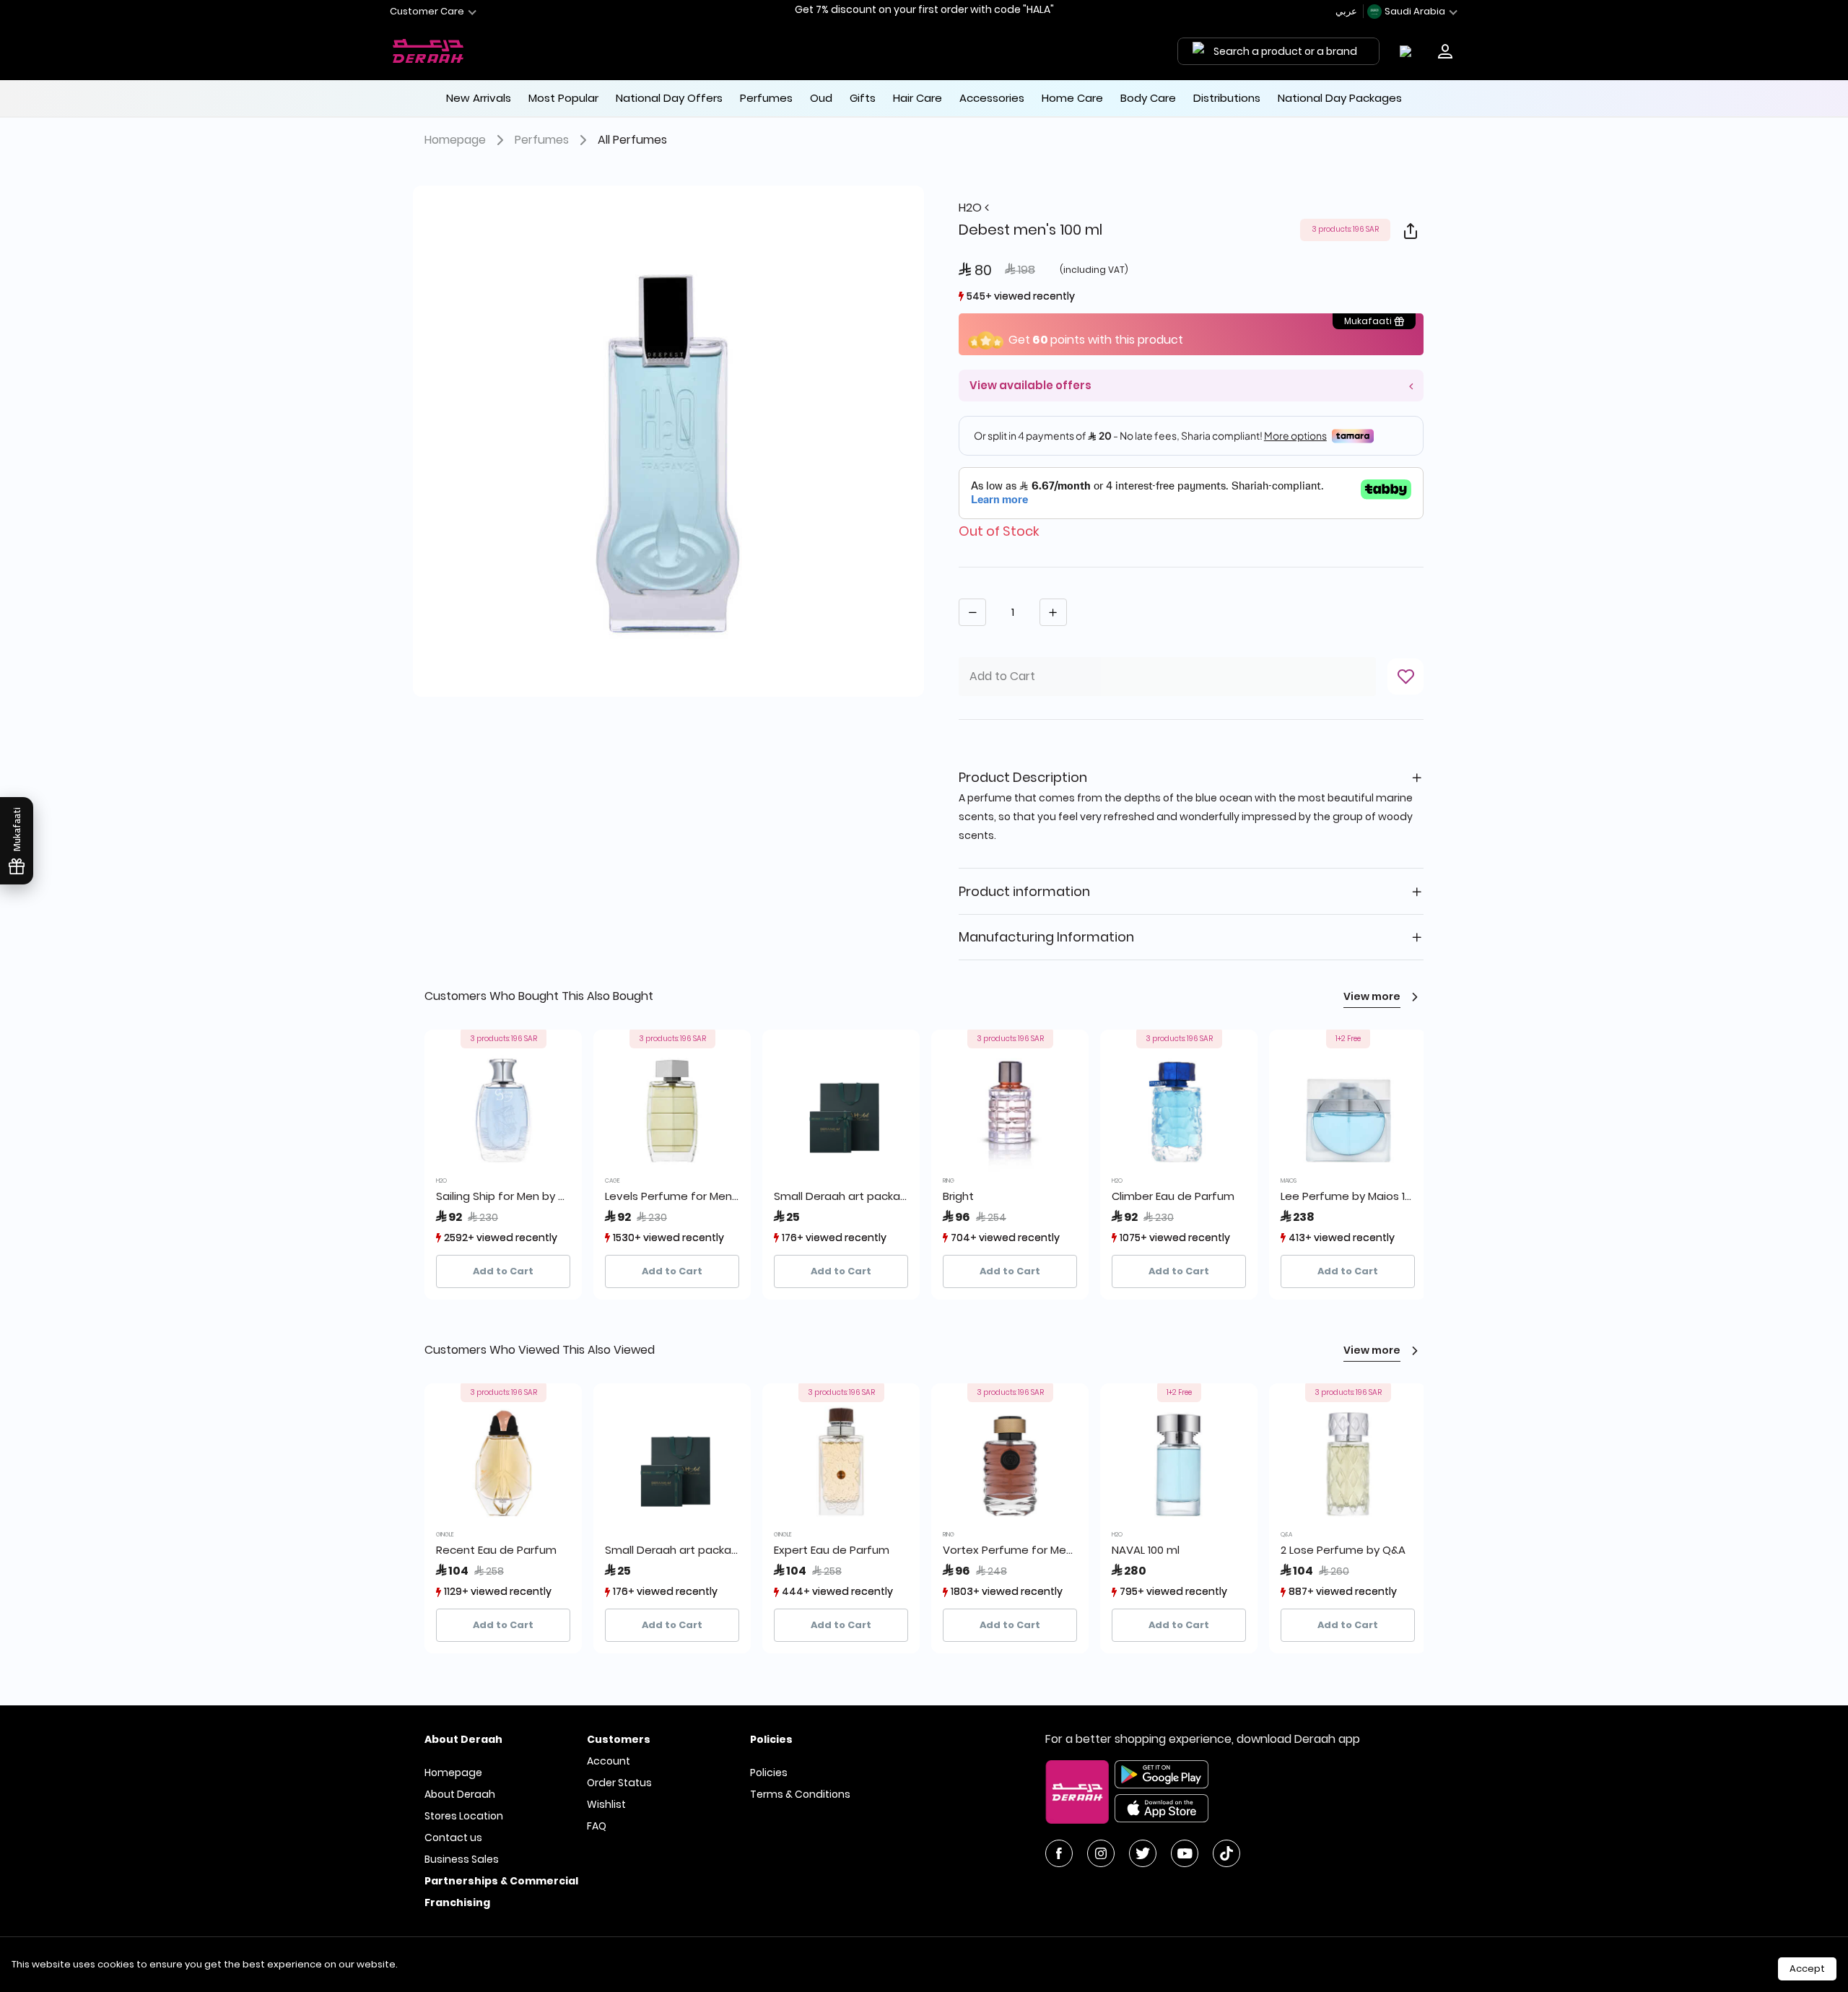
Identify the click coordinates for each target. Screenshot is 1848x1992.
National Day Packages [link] (1340, 98)
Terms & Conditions (800, 1794)
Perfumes (542, 140)
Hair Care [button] (918, 98)
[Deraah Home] (429, 51)
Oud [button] (821, 98)
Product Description (1023, 777)
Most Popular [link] (563, 98)
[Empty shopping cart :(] (1409, 51)
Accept (1807, 1969)
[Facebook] (1059, 1853)
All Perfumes (632, 140)
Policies (769, 1773)
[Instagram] (1101, 1853)
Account (609, 1761)
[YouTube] (1185, 1853)
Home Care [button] (1072, 98)
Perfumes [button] (766, 98)
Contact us (453, 1837)
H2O (972, 208)
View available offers (1030, 385)
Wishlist (606, 1804)
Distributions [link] (1227, 98)
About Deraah (460, 1794)
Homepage (455, 140)
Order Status (619, 1783)
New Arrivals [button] (479, 98)
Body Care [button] (1148, 98)
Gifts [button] (863, 98)
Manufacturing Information (1046, 937)
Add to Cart (503, 1271)
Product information (1024, 891)
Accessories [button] (992, 98)
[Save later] (1405, 677)
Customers (619, 1739)
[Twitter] (1143, 1853)
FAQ (597, 1826)
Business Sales (462, 1859)
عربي (1347, 11)
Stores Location (464, 1816)
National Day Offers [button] (669, 98)
